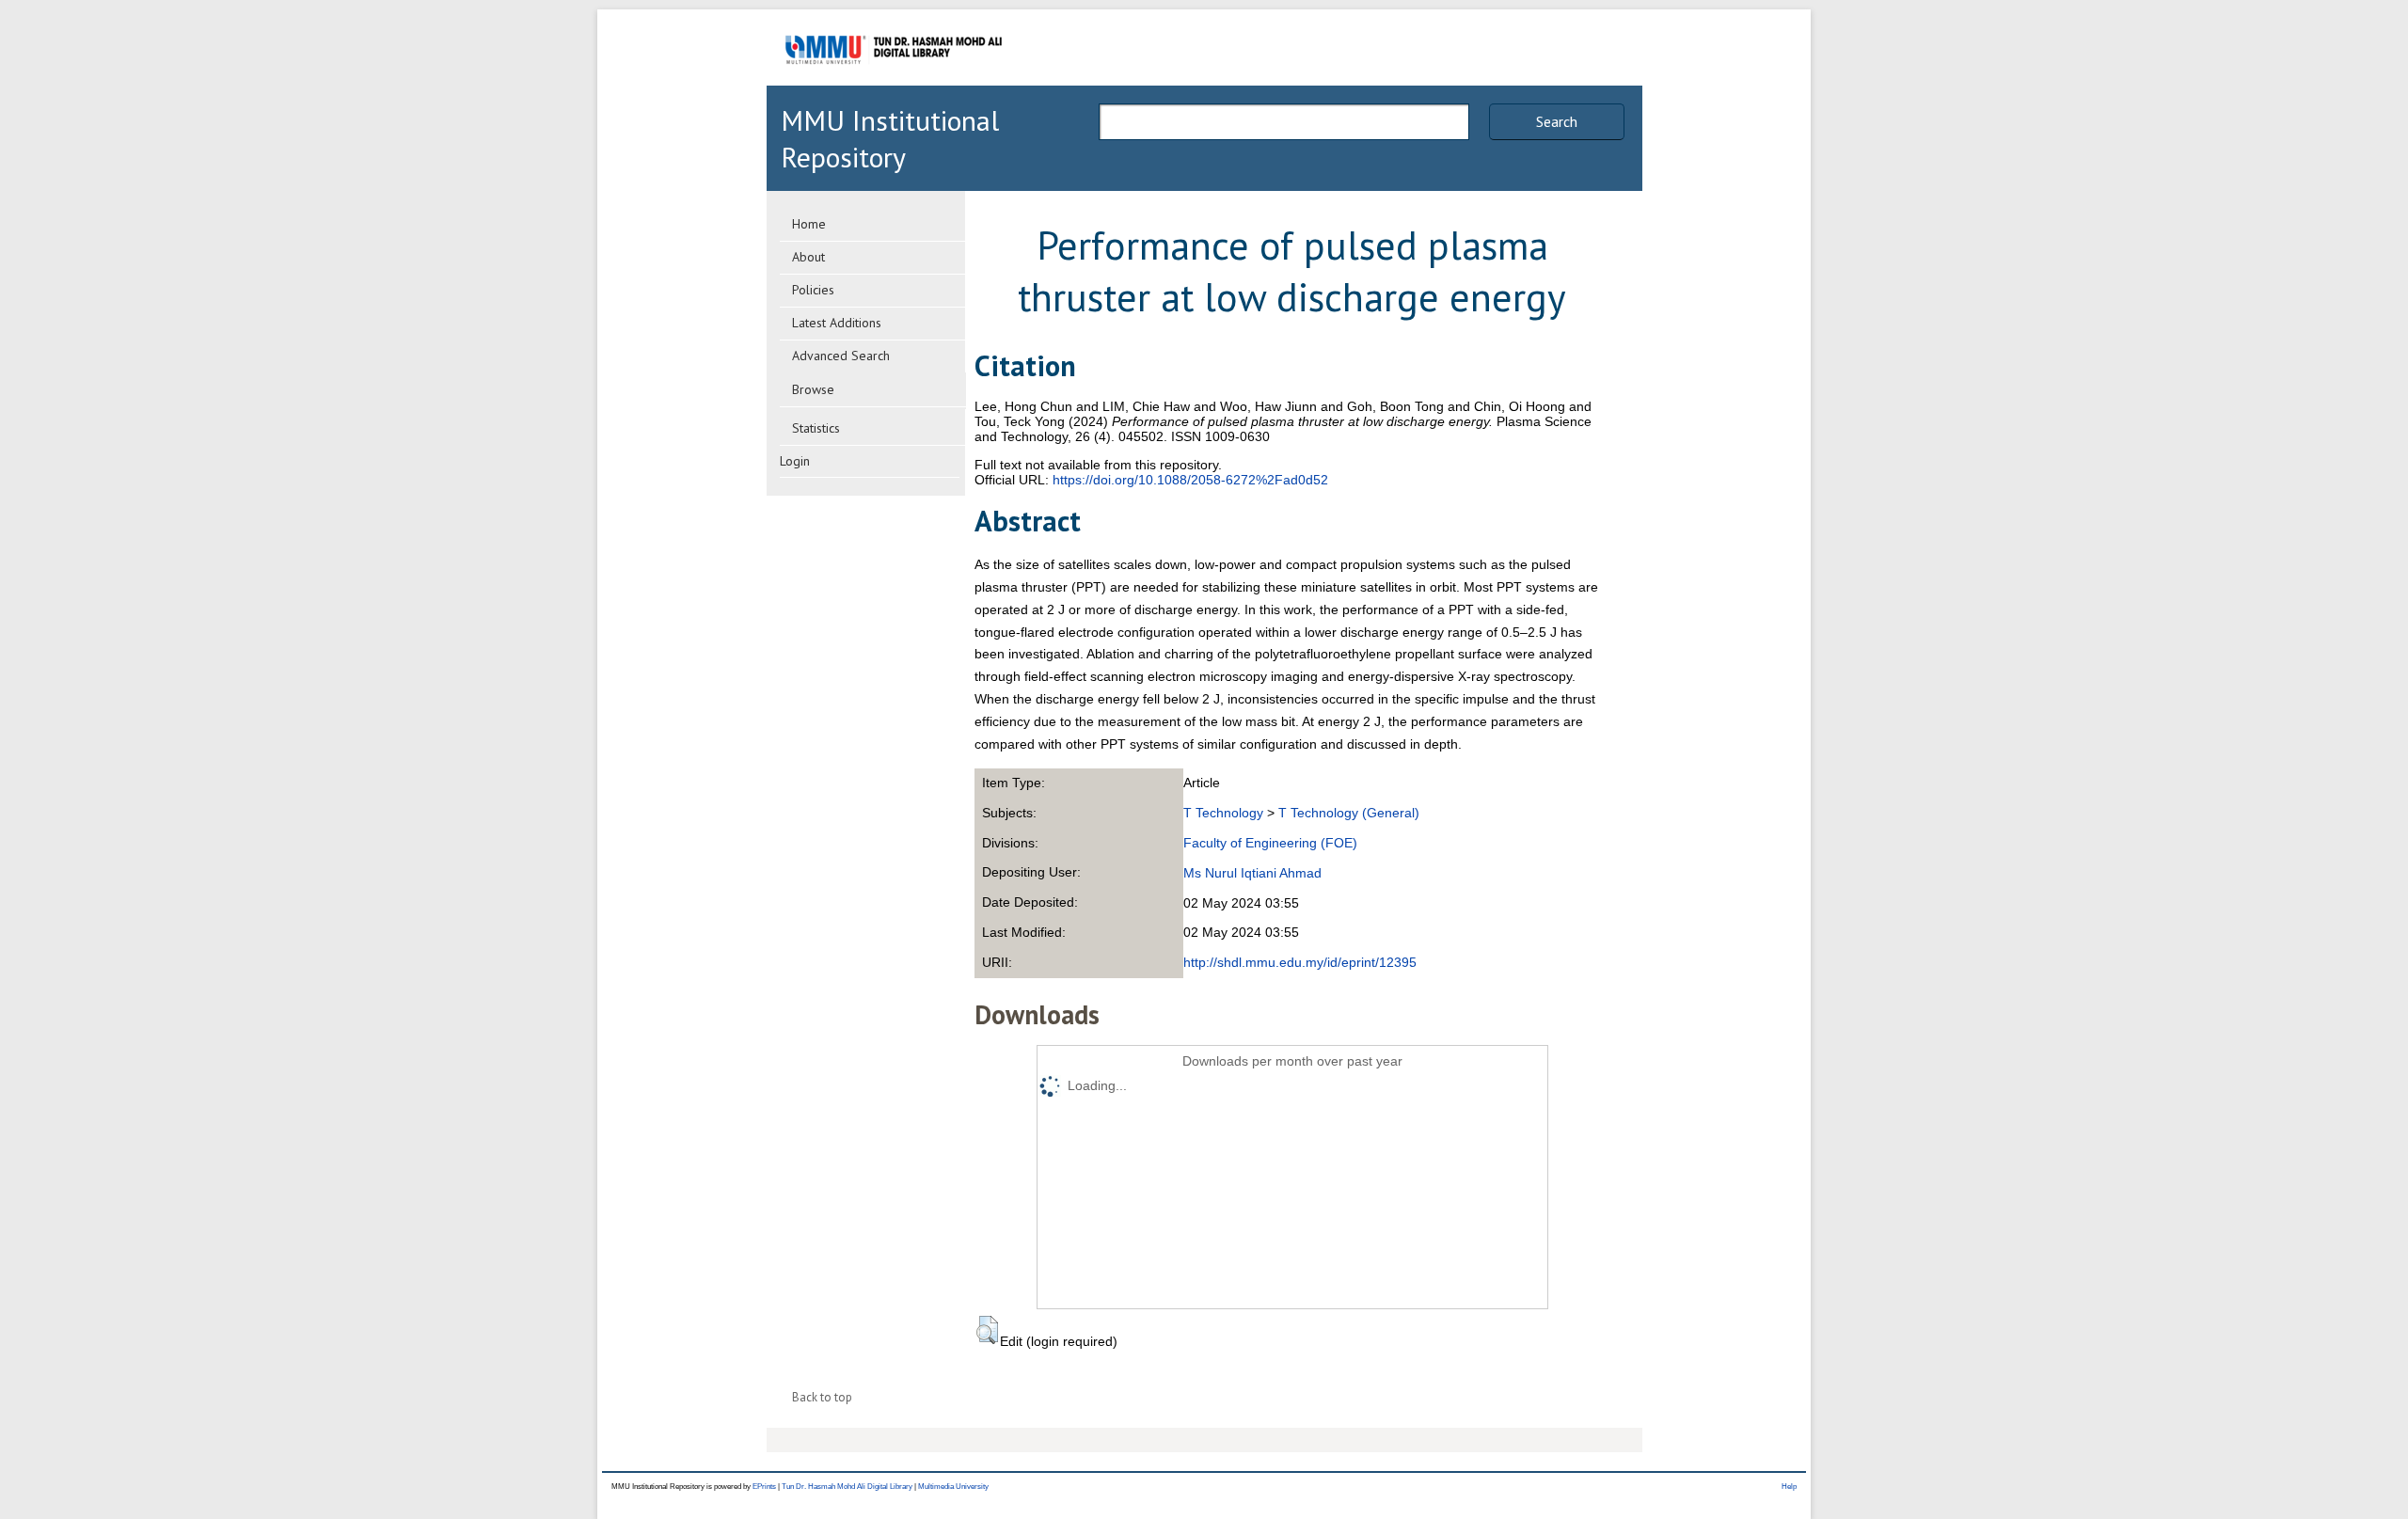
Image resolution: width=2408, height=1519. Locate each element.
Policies (813, 290)
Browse (813, 389)
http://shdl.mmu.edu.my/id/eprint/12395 (1300, 962)
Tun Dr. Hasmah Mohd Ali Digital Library (847, 1487)
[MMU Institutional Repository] (894, 82)
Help (1789, 1487)
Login (795, 461)
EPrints (764, 1487)
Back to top (822, 1397)
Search (1557, 121)
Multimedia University (953, 1487)
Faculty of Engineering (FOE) (1270, 843)
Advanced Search (841, 356)
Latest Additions (837, 323)
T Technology (1223, 813)
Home (809, 224)
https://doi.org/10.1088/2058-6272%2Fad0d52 (1190, 480)
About (808, 257)
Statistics (816, 428)
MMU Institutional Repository (890, 138)
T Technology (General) (1349, 813)
